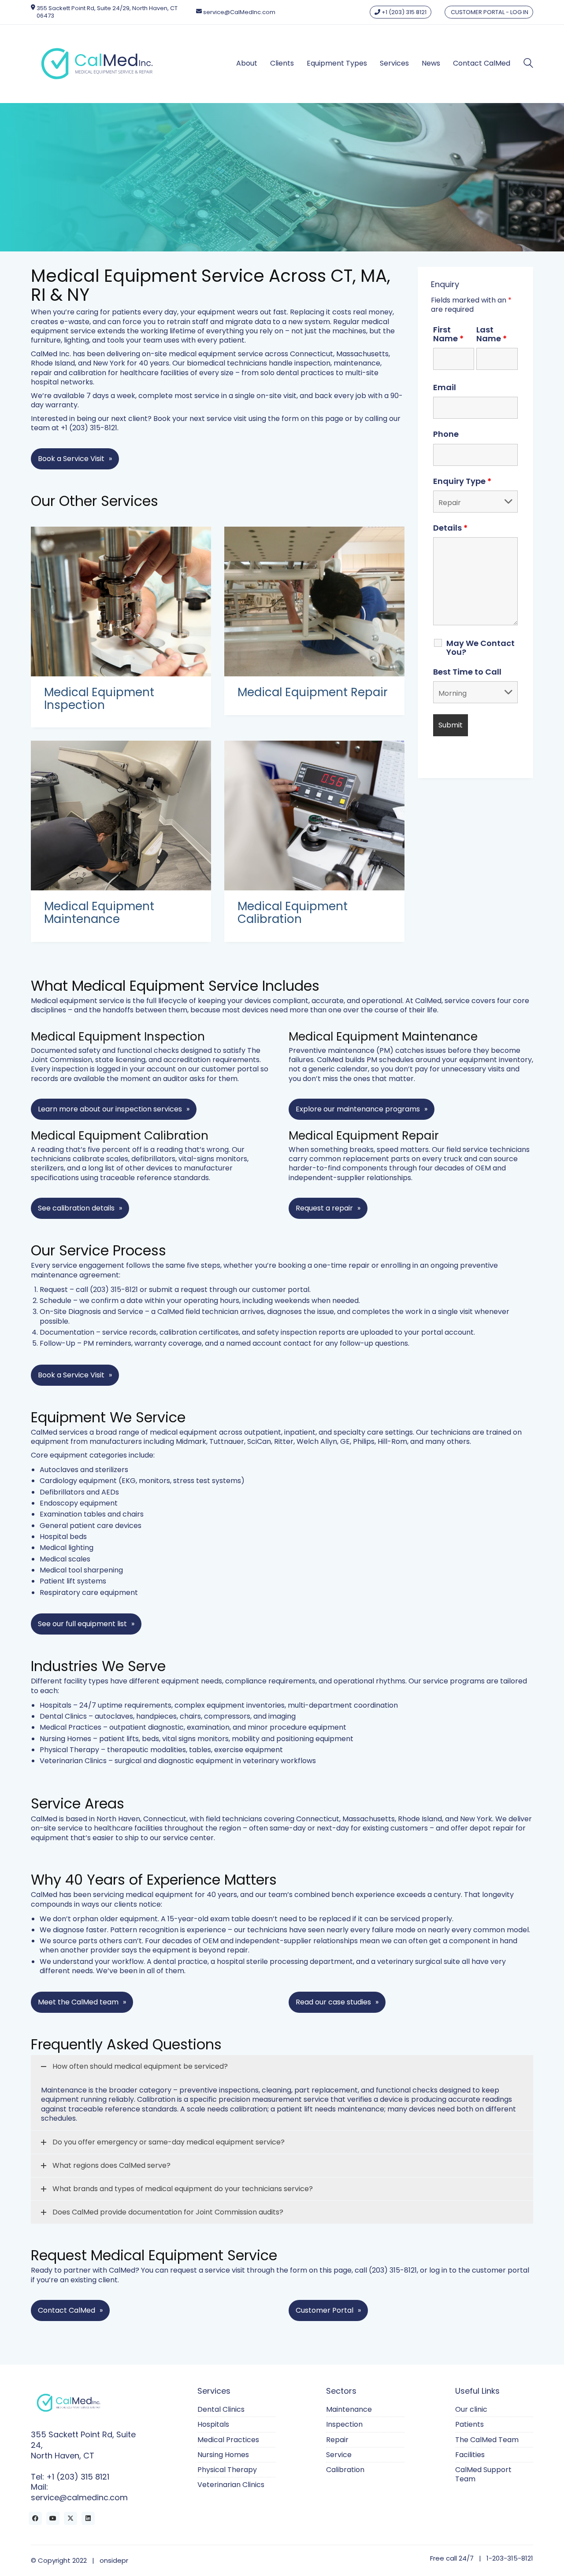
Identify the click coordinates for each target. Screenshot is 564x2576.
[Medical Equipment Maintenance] (121, 816)
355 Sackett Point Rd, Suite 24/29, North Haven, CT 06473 (107, 12)
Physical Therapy (69, 1750)
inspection (312, 363)
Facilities (470, 2455)
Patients (469, 2424)
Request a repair (324, 1208)
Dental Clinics (63, 1716)
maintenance (357, 363)
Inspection (344, 2424)
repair (41, 373)
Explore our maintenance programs (358, 1109)
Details (450, 528)
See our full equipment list (82, 1624)
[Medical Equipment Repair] (314, 602)
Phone (446, 434)
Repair (337, 2440)
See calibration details (76, 1208)
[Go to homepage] (97, 64)
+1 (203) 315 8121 (403, 12)
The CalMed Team (487, 2440)
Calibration (345, 2470)
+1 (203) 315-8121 (89, 428)
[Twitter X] (70, 2518)
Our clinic (471, 2409)
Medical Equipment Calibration (293, 913)
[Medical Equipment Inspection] (121, 602)
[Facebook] (35, 2518)
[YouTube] (53, 2518)
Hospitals (56, 1705)
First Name (448, 334)
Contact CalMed (67, 2310)
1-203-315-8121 (510, 2558)
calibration (87, 373)
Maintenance (349, 2409)
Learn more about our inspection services (110, 1109)
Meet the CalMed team (78, 2002)
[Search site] (528, 64)
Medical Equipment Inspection (99, 699)
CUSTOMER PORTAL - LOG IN (489, 12)
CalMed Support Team (483, 2475)
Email (445, 388)
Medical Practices (70, 1727)
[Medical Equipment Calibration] (314, 816)
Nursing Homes (65, 1739)
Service (339, 2455)
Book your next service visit (200, 419)
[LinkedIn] (88, 2518)
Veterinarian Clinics (73, 1761)
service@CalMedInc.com (239, 12)
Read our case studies (333, 2002)
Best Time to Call (467, 672)
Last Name (492, 334)
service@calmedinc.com (79, 2498)
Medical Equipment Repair (313, 692)
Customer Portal (325, 2310)
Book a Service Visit (71, 459)
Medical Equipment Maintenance (99, 913)
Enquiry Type (462, 481)
